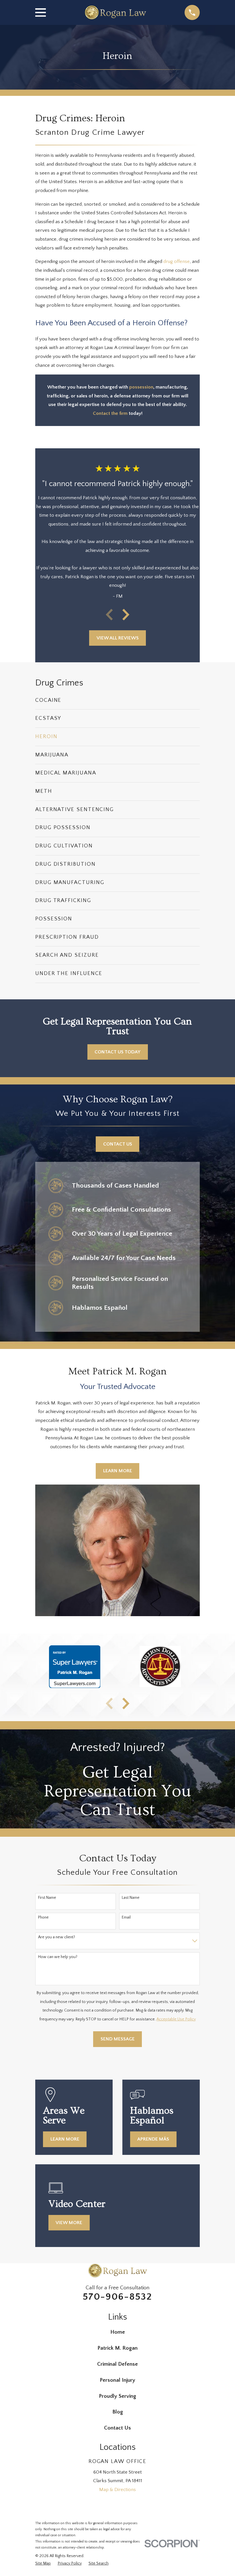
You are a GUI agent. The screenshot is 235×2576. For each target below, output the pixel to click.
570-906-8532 (117, 2297)
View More (69, 2223)
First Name (47, 1898)
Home (118, 2332)
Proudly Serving (117, 2396)
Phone (43, 1917)
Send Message (118, 2039)
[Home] (115, 12)
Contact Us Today (117, 1052)
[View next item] (126, 615)
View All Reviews (118, 638)
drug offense (177, 261)
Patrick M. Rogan (117, 2348)
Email (126, 1917)
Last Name (131, 1898)
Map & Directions (117, 2490)
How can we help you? (58, 1957)
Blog (118, 2412)
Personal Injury (117, 2380)
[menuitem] (117, 701)
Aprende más (153, 2139)
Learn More (118, 1471)
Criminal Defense (117, 2364)
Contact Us (118, 1144)
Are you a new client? (57, 1937)
